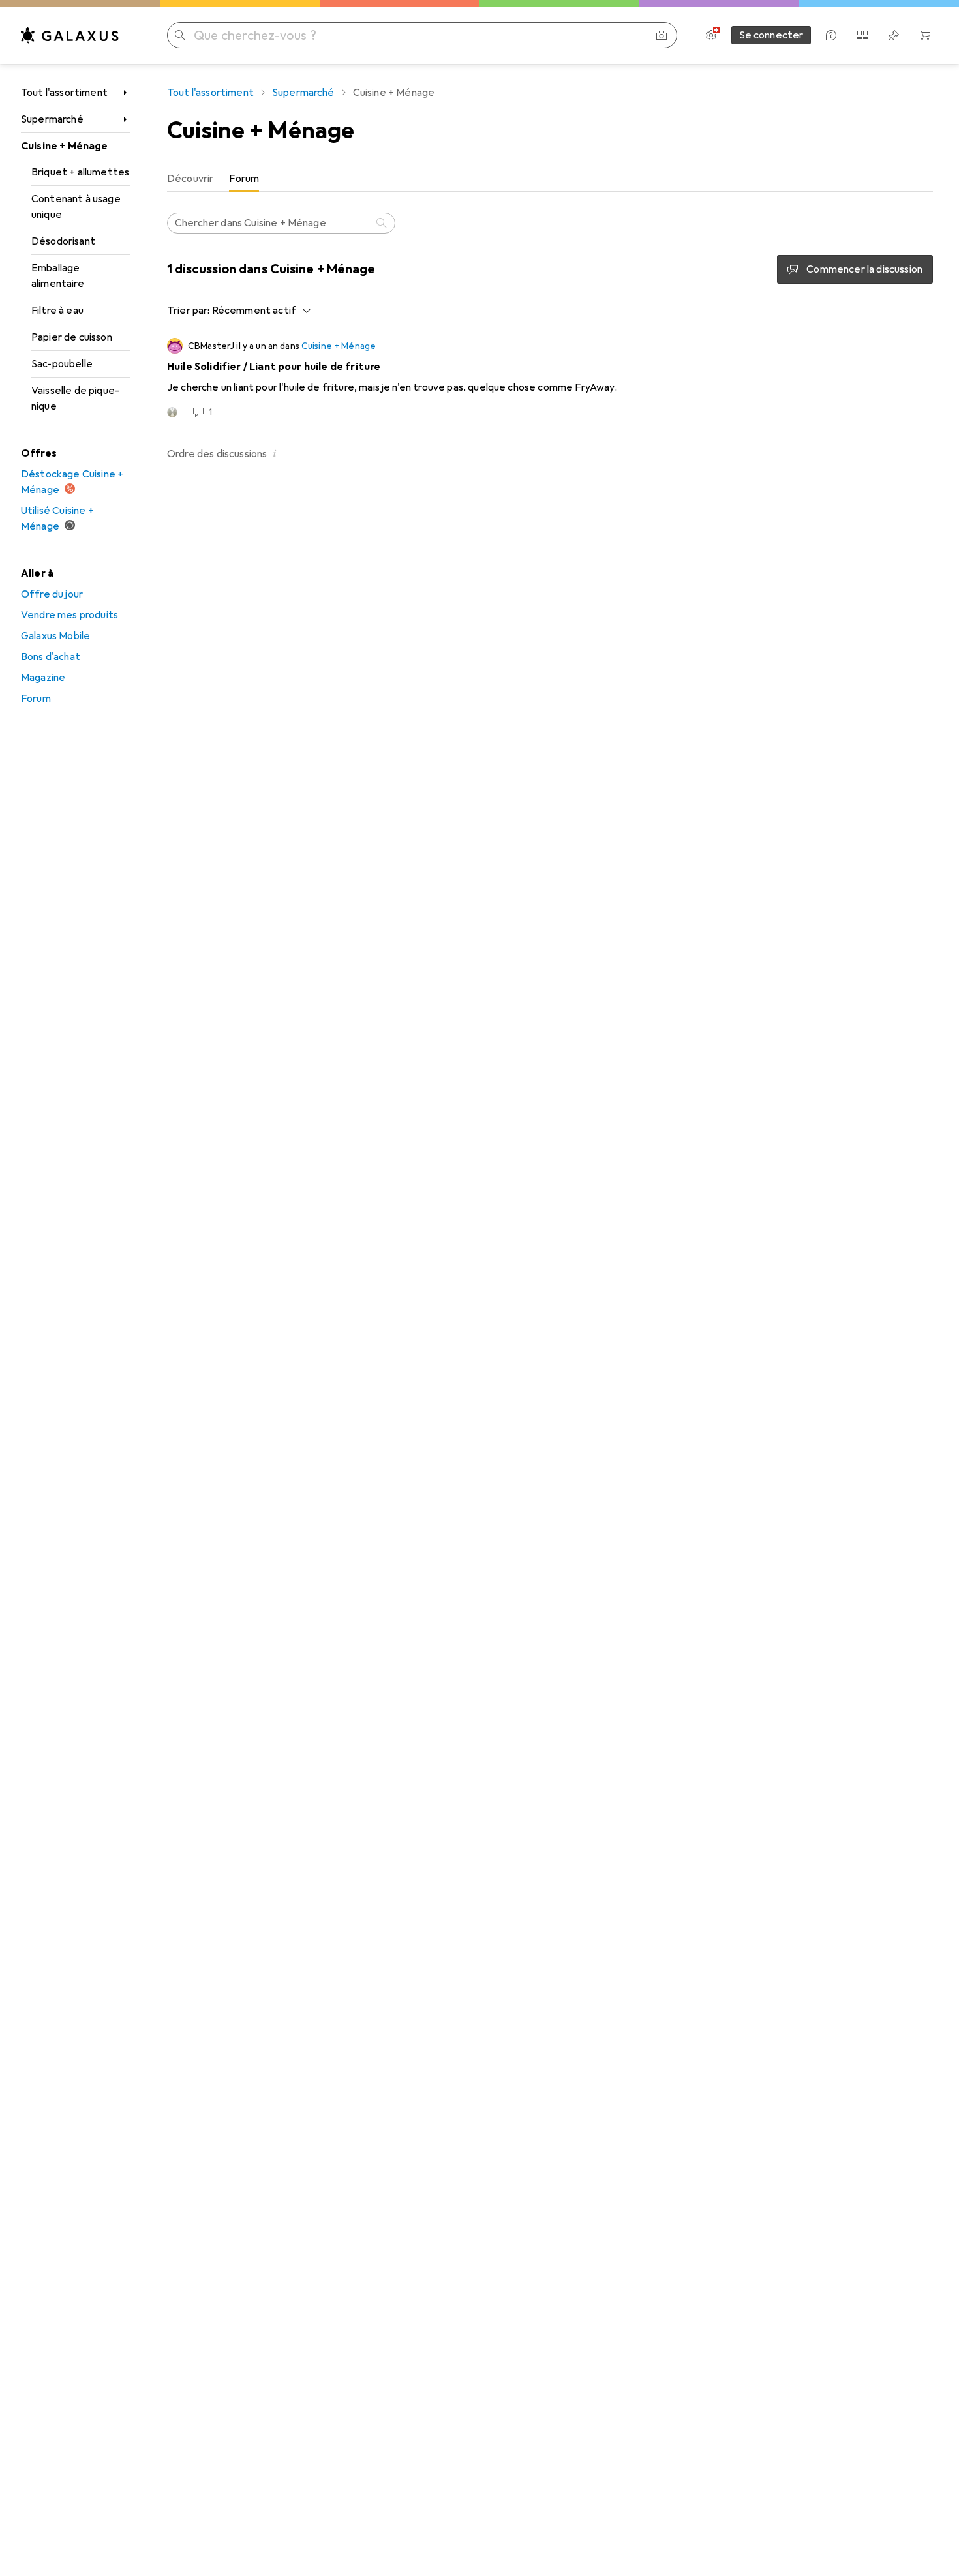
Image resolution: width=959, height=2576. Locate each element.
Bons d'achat (51, 657)
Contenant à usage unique (76, 207)
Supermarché (52, 119)
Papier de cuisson (72, 337)
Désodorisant (63, 241)
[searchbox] (281, 223)
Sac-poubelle (62, 364)
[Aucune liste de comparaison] (862, 35)
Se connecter (771, 35)
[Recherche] (383, 223)
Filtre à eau (57, 311)
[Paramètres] (711, 35)
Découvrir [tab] (190, 179)
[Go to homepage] (70, 35)
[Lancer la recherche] (180, 35)
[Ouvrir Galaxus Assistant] (831, 35)
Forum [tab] (244, 179)
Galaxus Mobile (55, 636)
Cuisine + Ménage (65, 146)
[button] (275, 453)
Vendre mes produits (69, 615)
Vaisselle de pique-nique (75, 399)
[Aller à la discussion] (550, 378)
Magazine (43, 678)
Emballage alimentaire (58, 276)
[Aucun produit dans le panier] (925, 35)
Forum (36, 699)
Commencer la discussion (864, 269)
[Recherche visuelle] (662, 35)
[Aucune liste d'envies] (894, 35)
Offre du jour (52, 594)
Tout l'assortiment (64, 93)
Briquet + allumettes (80, 172)
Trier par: (189, 311)
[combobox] (258, 311)
